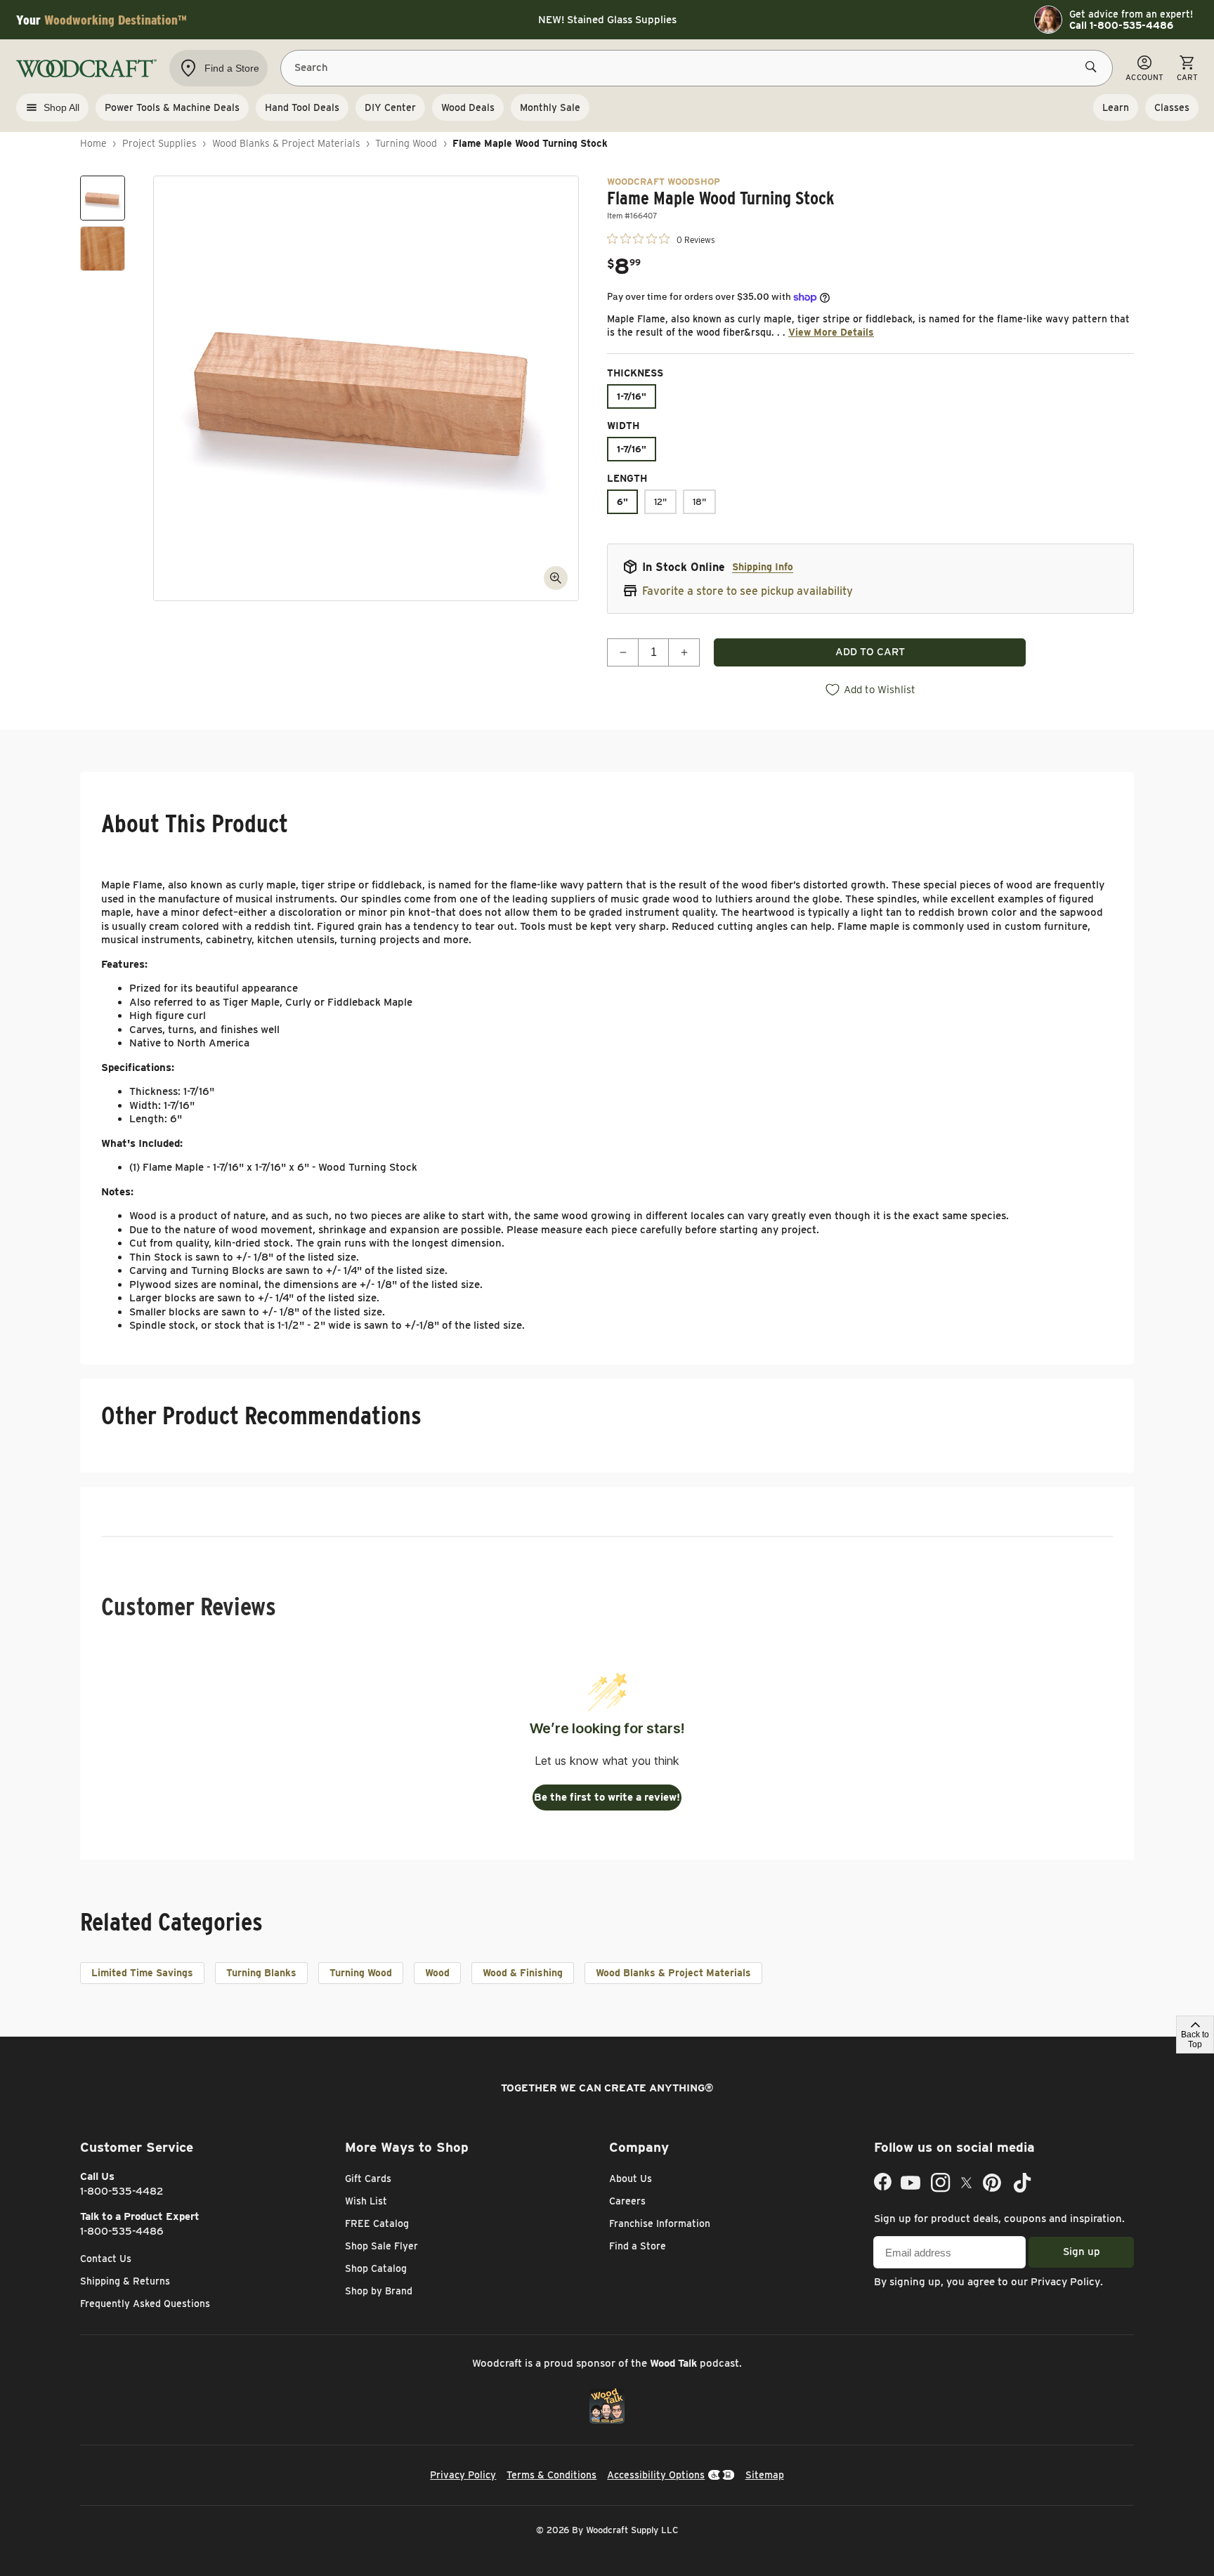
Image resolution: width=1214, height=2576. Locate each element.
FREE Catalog (377, 2223)
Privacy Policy (1065, 2282)
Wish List (366, 2201)
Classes (1172, 107)
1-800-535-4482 (122, 2191)
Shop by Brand (379, 2291)
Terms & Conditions (551, 2475)
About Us (631, 2179)
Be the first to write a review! (607, 1797)
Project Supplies (159, 143)
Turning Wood (406, 143)
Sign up (1082, 2252)
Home (93, 143)
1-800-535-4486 (122, 2231)
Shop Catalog (376, 2268)
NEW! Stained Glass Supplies (607, 20)
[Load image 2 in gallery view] (103, 249)
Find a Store (638, 2246)
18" (699, 502)
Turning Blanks (261, 1973)
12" (660, 502)
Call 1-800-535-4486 (1121, 25)
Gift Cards (368, 2179)
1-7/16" (632, 396)
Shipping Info (763, 567)
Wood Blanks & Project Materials (286, 143)
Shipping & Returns (125, 2281)
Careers (627, 2201)
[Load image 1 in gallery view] (103, 198)
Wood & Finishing (523, 1973)
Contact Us (106, 2259)
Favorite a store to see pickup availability (748, 591)
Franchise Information (660, 2223)
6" (622, 502)
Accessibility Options (656, 2475)
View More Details (831, 332)
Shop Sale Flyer (381, 2246)
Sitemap (765, 2475)
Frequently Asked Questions (145, 2304)
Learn (1116, 107)
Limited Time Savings (142, 1973)
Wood (437, 1973)
